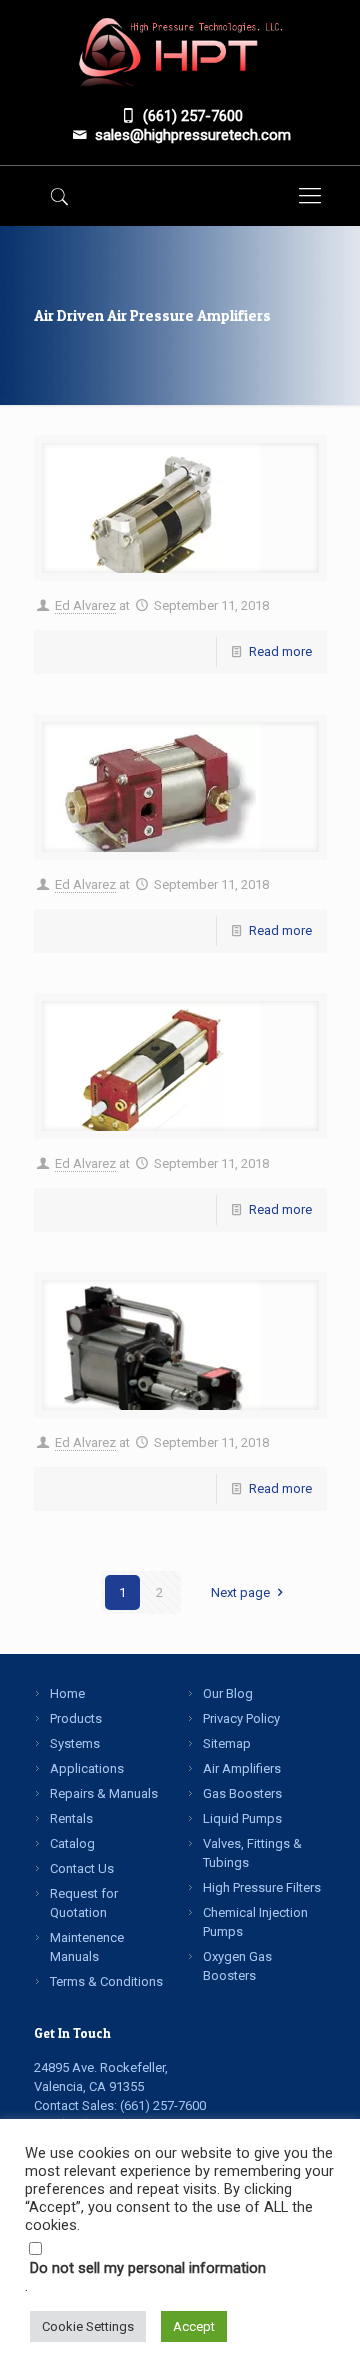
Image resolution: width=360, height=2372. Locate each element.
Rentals (71, 1818)
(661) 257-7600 (163, 2105)
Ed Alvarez (85, 605)
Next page (240, 1592)
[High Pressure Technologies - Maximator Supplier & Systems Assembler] (180, 49)
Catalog (72, 1843)
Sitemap (227, 1743)
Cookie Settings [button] (88, 2326)
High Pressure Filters (262, 1887)
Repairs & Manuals (104, 1793)
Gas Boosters (242, 1793)
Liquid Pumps (242, 1818)
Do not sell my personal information (148, 2268)
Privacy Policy (241, 1718)
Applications (87, 1768)
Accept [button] (194, 2326)
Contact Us (82, 1868)
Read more (280, 651)
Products (76, 1718)
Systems (75, 1743)
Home (67, 1693)
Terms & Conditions (106, 1981)
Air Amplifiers (242, 1768)
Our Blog (228, 1693)
